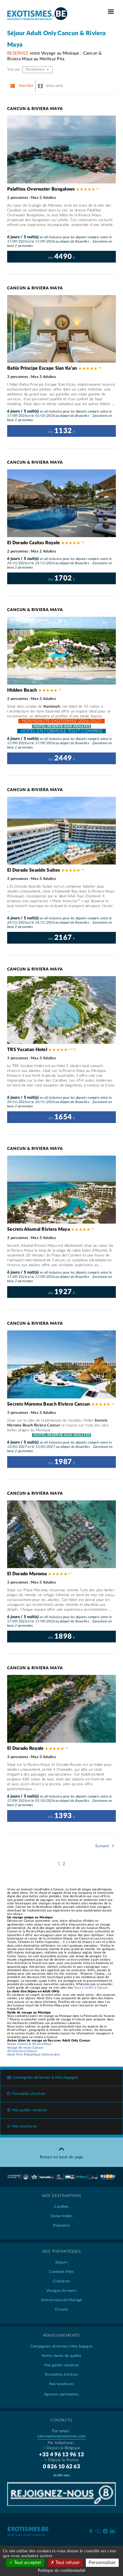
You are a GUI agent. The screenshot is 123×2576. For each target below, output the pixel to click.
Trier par (14, 69)
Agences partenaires (61, 2394)
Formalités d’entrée (29, 2094)
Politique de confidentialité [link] (62, 2570)
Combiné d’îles (61, 2272)
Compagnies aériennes (61, 2346)
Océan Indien (61, 2216)
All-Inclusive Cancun (22, 2051)
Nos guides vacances (30, 2110)
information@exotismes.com (61, 2436)
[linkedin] (113, 2531)
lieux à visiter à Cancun (91, 1988)
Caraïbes (61, 2207)
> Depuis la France (61, 2460)
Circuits (61, 2310)
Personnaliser (102, 2563)
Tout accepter (27, 2563)
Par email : (61, 2431)
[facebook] (91, 2531)
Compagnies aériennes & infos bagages (45, 2078)
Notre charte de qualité (61, 2356)
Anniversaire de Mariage (62, 2300)
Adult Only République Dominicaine (33, 2054)
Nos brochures (25, 2126)
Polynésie (61, 2226)
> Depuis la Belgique (62, 2448)
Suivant (103, 1846)
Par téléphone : (62, 2443)
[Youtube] (98, 2531)
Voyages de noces (61, 2291)
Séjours (61, 2262)
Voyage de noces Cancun (25, 2048)
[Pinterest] (105, 2530)
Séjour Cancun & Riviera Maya (29, 2044)
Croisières (62, 2281)
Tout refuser (67, 2563)
